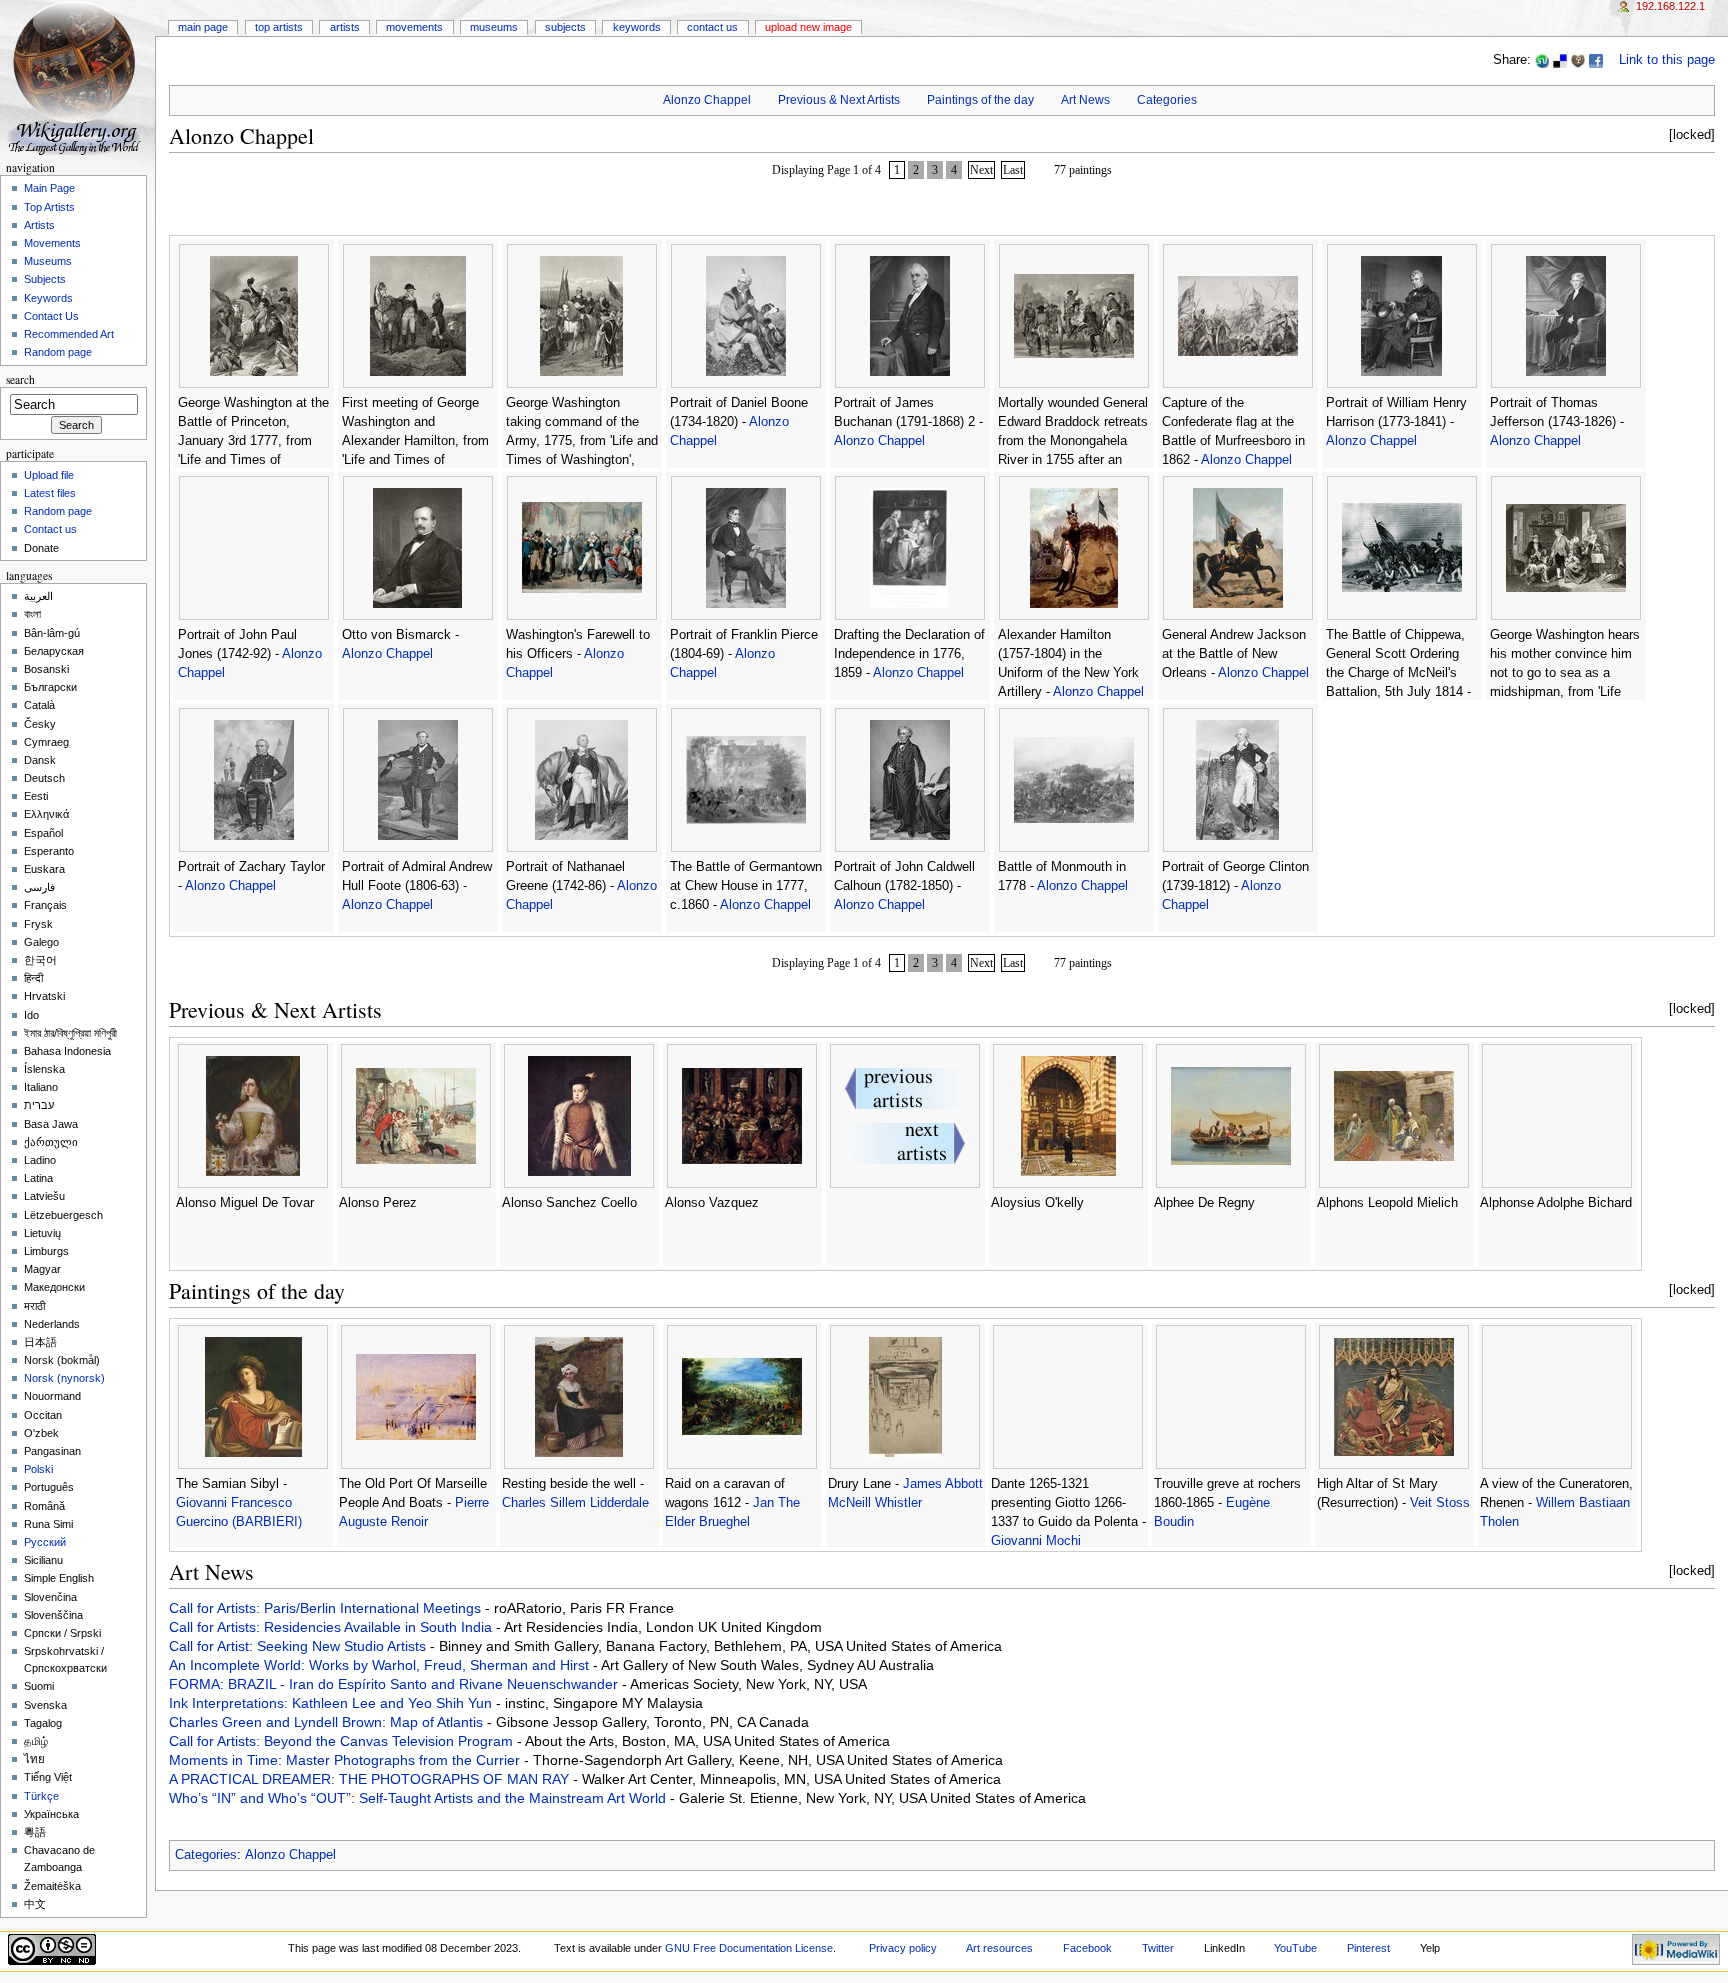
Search (20, 379)
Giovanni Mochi (1036, 1541)
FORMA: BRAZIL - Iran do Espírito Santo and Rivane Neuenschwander (395, 1684)
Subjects (565, 27)
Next (981, 170)
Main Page (203, 27)
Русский (45, 1542)
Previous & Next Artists (839, 100)
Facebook (1087, 1948)
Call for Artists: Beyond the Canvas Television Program (343, 1741)
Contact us (50, 529)
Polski (38, 1469)
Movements (414, 27)
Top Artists (279, 27)
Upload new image (808, 27)
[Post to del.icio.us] (1560, 60)
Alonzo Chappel (707, 100)
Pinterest (1368, 1948)
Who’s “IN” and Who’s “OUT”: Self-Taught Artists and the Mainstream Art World (419, 1798)
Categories (1167, 100)
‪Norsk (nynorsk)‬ (64, 1378)
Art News (1085, 100)
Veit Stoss (1440, 1503)
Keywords (637, 27)
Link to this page (1667, 60)
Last (1013, 170)
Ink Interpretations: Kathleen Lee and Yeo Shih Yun (332, 1703)
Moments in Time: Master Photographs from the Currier (346, 1760)
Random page (58, 352)
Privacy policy (903, 1948)
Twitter (1158, 1948)
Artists (345, 27)
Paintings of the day (980, 100)
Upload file (49, 475)
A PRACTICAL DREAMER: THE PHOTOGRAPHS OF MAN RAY (371, 1779)
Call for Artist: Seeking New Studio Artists (299, 1646)
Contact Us (712, 27)
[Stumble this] (1542, 60)
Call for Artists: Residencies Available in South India (332, 1627)
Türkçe (41, 1796)
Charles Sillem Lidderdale (575, 1503)
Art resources (999, 1948)
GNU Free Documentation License (749, 1948)
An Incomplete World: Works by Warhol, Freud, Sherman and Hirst (381, 1665)
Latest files (50, 493)
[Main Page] (77, 77)
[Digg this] (1578, 60)
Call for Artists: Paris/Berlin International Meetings (327, 1608)
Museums (494, 27)
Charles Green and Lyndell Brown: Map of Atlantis (328, 1722)
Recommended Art (69, 334)
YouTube (1295, 1948)
